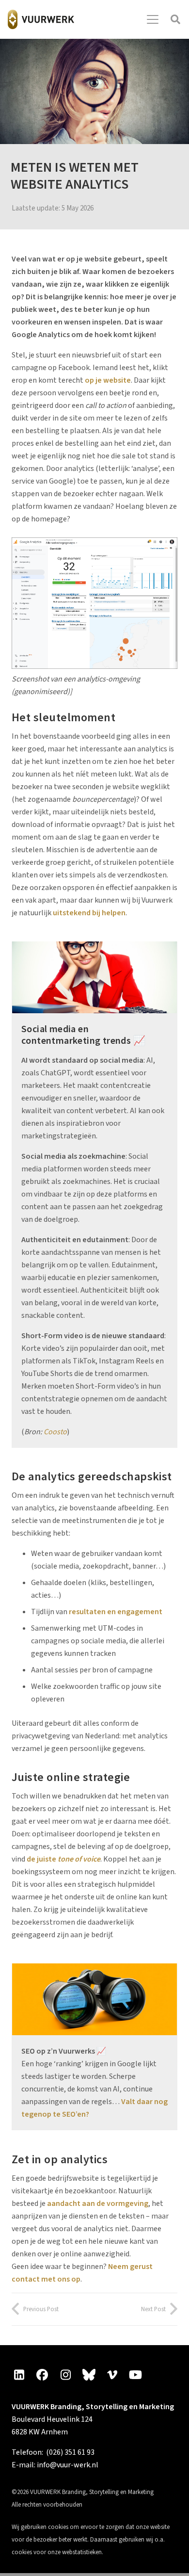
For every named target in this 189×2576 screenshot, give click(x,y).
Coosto (55, 1432)
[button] (153, 19)
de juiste (63, 1859)
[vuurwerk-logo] (41, 19)
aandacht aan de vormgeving (98, 2203)
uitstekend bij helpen (89, 913)
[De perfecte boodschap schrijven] (94, 977)
